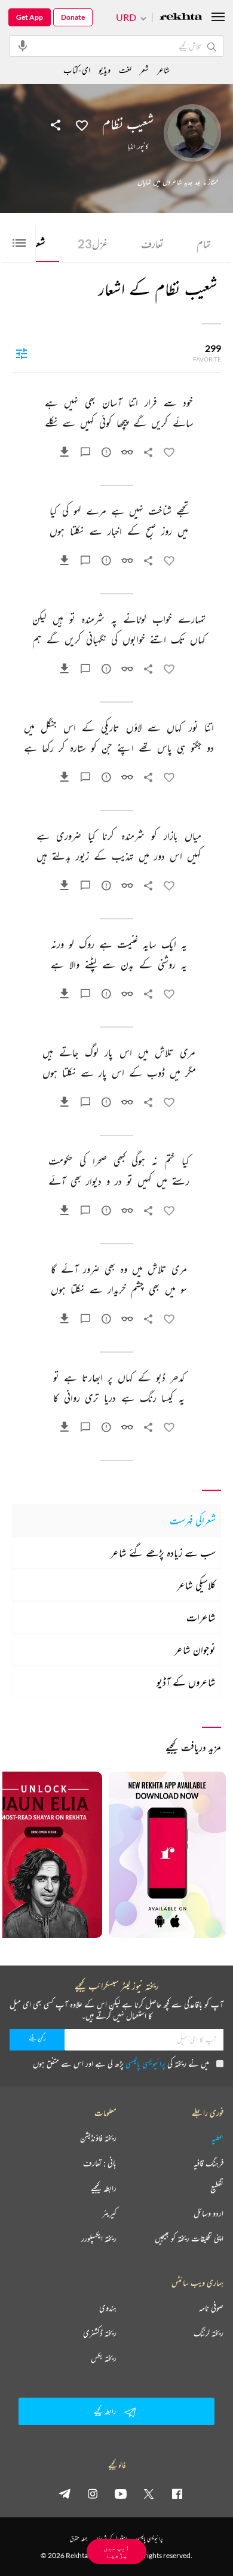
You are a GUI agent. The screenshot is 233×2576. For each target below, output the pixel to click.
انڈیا (131, 147)
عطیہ (217, 2138)
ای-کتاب (77, 70)
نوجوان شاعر (195, 1650)
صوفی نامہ (211, 2308)
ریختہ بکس (104, 2358)
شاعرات (201, 1617)
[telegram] (65, 2493)
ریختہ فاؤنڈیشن (98, 2138)
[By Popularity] (22, 353)
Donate (73, 17)
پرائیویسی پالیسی (145, 2063)
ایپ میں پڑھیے (116, 2551)
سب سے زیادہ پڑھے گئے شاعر (163, 1553)
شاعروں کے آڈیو (186, 1682)
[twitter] (149, 2493)
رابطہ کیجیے (104, 2188)
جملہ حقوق (79, 2539)
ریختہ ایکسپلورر (99, 2238)
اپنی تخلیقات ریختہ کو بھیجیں (189, 2238)
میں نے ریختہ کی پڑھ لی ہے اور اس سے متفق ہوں (121, 2063)
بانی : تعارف (100, 2163)
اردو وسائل (209, 2213)
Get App (30, 17)
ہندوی (108, 2308)
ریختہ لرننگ (209, 2333)
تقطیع (217, 2188)
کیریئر (109, 2213)
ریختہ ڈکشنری (100, 2333)
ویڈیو (105, 70)
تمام (204, 244)
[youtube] (121, 2493)
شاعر (163, 70)
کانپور (143, 147)
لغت (125, 70)
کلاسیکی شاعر (196, 1585)
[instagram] (93, 2493)
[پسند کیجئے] (82, 124)
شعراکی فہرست (193, 1520)
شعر (144, 70)
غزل (93, 244)
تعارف (152, 244)
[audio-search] (23, 45)
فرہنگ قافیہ (209, 2163)
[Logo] (181, 18)
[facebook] (177, 2493)
